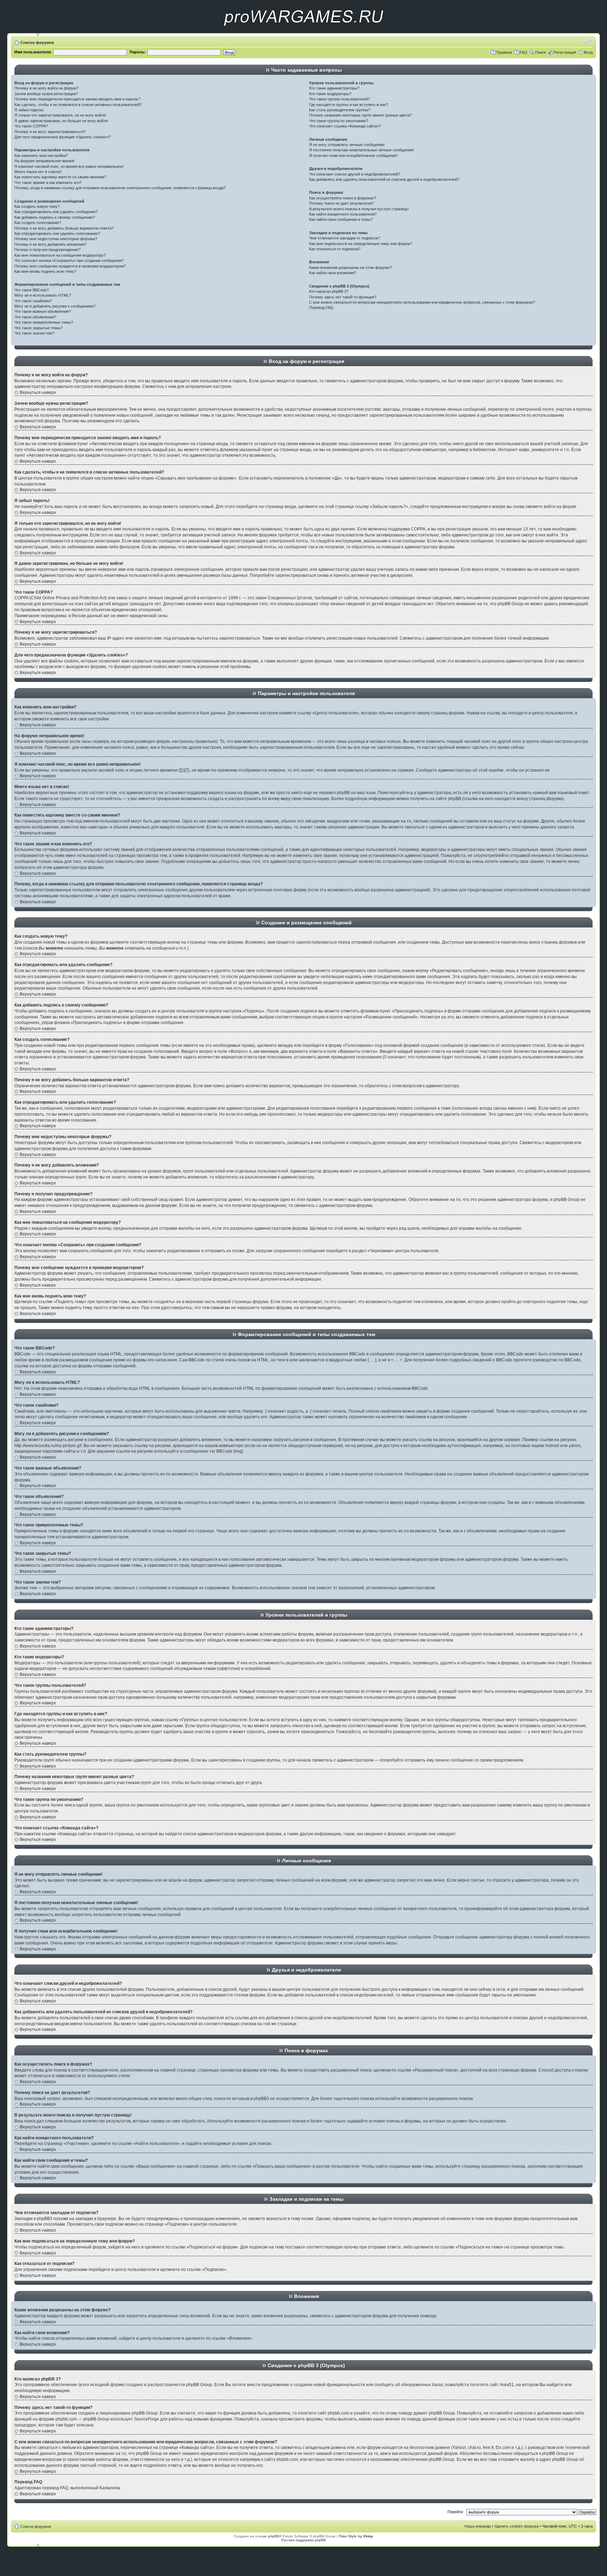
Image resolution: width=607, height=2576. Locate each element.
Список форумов (37, 42)
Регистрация (565, 52)
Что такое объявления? (35, 317)
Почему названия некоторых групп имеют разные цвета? (360, 115)
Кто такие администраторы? (334, 88)
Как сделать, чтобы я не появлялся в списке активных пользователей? (78, 105)
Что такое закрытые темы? (38, 328)
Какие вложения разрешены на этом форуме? (350, 267)
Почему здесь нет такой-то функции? (343, 297)
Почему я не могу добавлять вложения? (50, 244)
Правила (504, 52)
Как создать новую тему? (37, 206)
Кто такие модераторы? (330, 94)
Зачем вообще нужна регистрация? (46, 94)
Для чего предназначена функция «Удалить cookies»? (63, 137)
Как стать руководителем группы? (340, 110)
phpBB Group (199, 2385)
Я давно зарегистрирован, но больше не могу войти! (61, 121)
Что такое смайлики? (33, 301)
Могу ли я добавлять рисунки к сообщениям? (55, 306)
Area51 (507, 2385)
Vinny (368, 2536)
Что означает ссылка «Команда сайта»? (345, 126)
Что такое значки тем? (34, 333)
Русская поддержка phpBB (304, 2540)
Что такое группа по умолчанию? (339, 121)
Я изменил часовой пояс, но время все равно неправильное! (69, 166)
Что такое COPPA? (31, 126)
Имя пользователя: (33, 52)
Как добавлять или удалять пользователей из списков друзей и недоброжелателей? (384, 179)
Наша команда (478, 2526)
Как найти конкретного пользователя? (343, 214)
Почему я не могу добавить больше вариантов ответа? (64, 228)
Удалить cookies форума (516, 2526)
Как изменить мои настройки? (41, 156)
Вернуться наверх (38, 392)
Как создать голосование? (38, 223)
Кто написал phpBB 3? (329, 291)
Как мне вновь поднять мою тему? (45, 271)
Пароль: (138, 52)
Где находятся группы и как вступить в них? (349, 105)
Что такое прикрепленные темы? (44, 322)
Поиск (540, 52)
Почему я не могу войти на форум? (46, 88)
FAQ (523, 52)
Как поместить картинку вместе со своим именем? (60, 177)
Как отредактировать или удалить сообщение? (56, 212)
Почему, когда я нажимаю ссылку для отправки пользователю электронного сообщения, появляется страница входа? (120, 188)
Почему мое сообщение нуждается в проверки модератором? (70, 266)
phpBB (274, 2536)
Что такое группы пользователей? (340, 99)
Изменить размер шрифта (588, 41)
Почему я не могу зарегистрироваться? (50, 132)
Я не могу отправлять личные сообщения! (347, 145)
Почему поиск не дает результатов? (341, 203)
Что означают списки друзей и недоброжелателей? (355, 174)
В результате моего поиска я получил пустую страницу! (359, 209)
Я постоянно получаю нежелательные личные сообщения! (361, 150)
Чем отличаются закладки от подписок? (345, 238)
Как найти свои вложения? (333, 273)
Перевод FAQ (321, 308)
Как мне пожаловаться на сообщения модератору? (60, 255)
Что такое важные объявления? (43, 311)
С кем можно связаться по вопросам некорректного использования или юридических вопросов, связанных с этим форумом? (422, 302)
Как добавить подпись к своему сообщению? (55, 217)
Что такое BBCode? (32, 290)
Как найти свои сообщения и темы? (341, 219)
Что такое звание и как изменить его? (48, 183)
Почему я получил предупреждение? (47, 250)
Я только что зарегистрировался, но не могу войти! (60, 115)
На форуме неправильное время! (44, 161)
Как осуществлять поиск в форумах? (342, 198)
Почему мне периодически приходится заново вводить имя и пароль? (77, 99)
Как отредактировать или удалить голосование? (57, 233)
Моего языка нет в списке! (38, 172)
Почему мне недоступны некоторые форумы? (56, 239)
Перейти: (456, 2512)
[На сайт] (303, 32)
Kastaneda (110, 2488)
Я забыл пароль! (29, 110)
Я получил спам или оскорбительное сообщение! (353, 156)
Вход (588, 52)
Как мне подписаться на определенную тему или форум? (361, 244)
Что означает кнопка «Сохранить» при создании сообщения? (69, 260)
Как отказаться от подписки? (335, 249)
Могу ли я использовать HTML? (43, 295)
